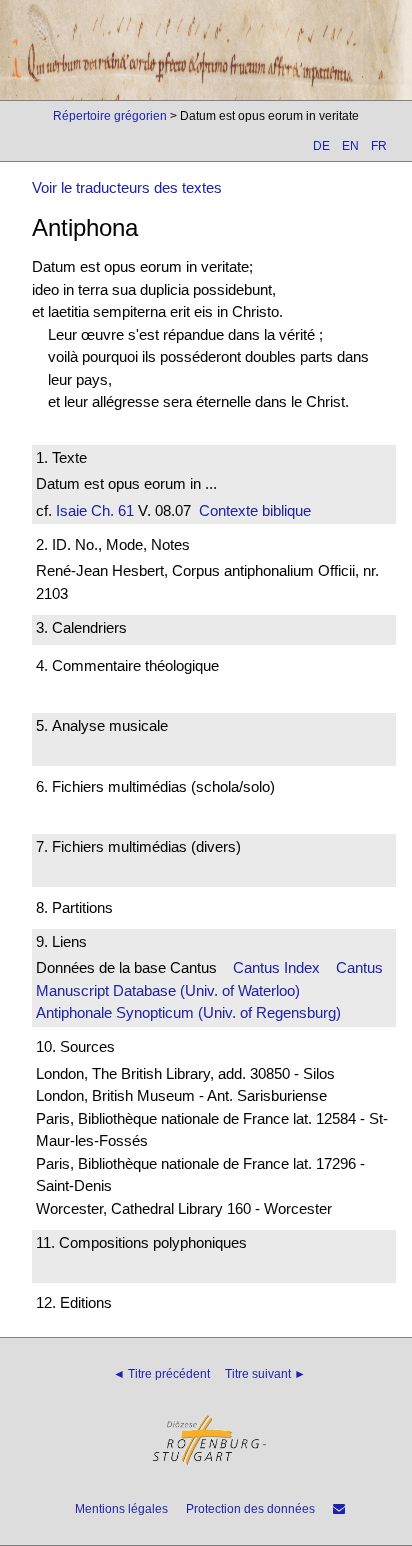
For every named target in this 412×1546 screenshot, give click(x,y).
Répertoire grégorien (110, 116)
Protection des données (250, 1509)
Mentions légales (121, 1509)
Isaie (71, 510)
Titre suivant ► (265, 1374)
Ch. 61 (110, 510)
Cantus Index (276, 967)
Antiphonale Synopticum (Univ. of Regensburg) (188, 1012)
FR (379, 146)
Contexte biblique (255, 510)
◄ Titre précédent (161, 1374)
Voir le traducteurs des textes (127, 187)
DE (321, 146)
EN (350, 146)
